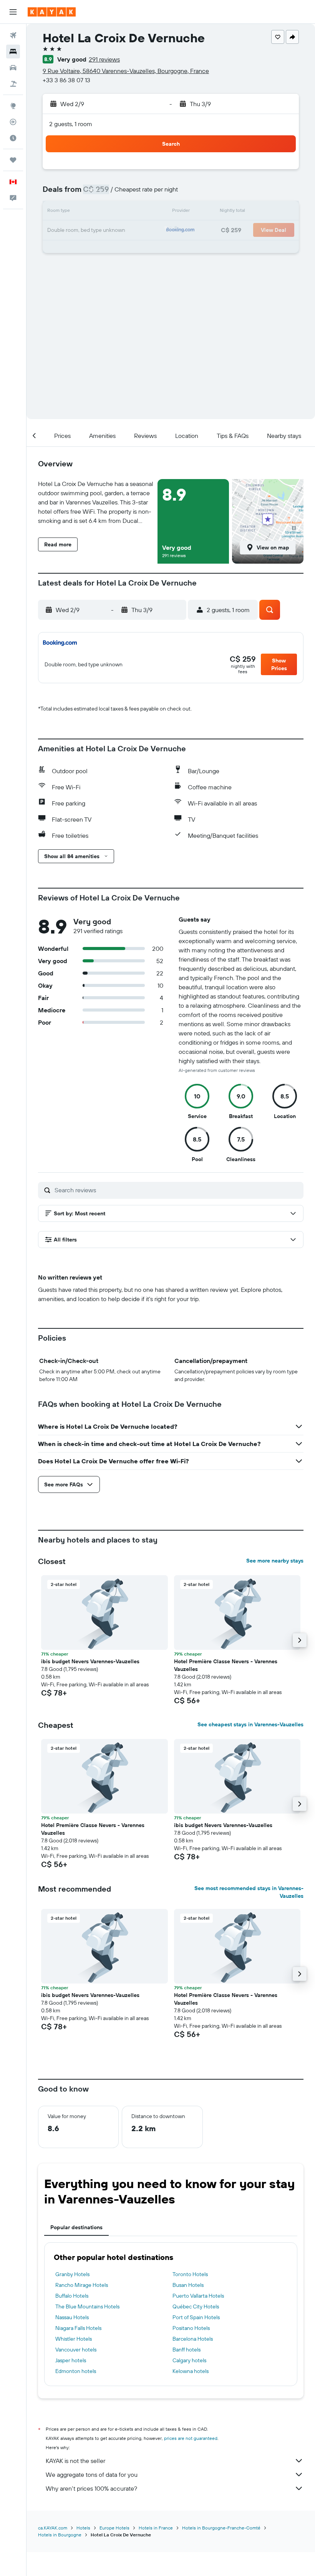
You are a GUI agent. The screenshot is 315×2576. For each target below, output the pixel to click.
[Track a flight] (13, 122)
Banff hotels (187, 2350)
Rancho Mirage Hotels (82, 2285)
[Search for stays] (13, 52)
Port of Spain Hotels (196, 2317)
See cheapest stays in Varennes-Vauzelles (250, 1724)
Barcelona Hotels (193, 2339)
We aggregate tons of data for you (92, 2474)
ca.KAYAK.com (53, 2528)
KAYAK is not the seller (75, 2461)
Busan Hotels (188, 2285)
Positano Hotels (191, 2328)
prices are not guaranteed (191, 2438)
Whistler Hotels (74, 2339)
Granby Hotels (72, 2274)
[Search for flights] (13, 35)
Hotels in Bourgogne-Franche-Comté (221, 2528)
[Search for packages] (13, 84)
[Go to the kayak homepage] (52, 12)
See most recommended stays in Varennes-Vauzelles (249, 1892)
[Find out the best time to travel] (13, 138)
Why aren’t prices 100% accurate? (91, 2488)
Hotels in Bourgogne (60, 2535)
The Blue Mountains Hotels (87, 2306)
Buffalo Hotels (72, 2296)
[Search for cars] (13, 68)
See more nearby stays (275, 1561)
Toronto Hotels (190, 2274)
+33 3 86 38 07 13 (66, 80)
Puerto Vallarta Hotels (198, 2296)
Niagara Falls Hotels (78, 2328)
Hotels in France (156, 2528)
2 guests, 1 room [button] (71, 124)
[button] (13, 12)
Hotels (83, 2528)
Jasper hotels (71, 2360)
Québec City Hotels (196, 2306)
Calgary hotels (189, 2360)
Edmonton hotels (76, 2371)
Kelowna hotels (191, 2371)
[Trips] (13, 160)
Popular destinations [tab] (76, 2227)
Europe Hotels (114, 2528)
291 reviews (104, 59)
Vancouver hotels (76, 2350)
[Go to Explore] (13, 106)
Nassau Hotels (72, 2317)
